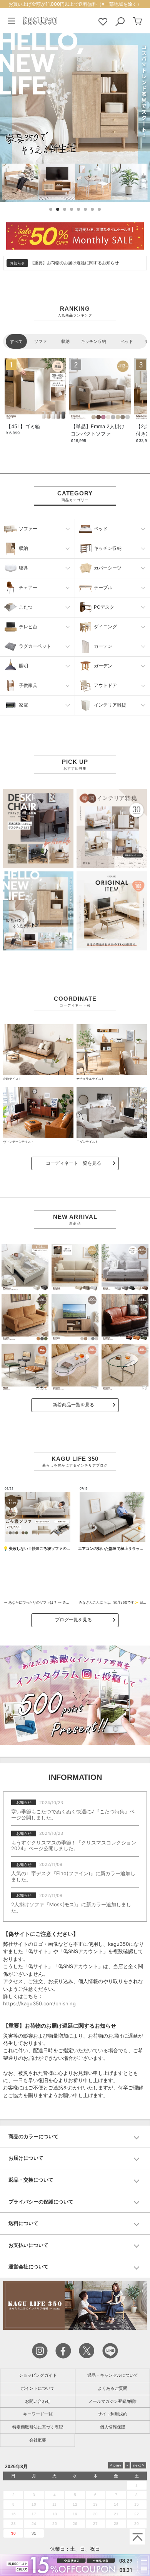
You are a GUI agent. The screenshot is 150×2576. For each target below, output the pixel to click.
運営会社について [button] (28, 2266)
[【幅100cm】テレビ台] (75, 1317)
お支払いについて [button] (28, 2245)
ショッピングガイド (38, 2375)
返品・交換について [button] (31, 2180)
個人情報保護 (113, 2427)
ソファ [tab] (41, 341)
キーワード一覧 (38, 2414)
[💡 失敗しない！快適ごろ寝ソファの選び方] (37, 1517)
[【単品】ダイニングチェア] (25, 1367)
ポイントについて (38, 2388)
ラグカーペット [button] (35, 646)
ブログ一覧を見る (73, 1620)
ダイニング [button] (105, 627)
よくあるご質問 (112, 2388)
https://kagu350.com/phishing (39, 2003)
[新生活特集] (38, 910)
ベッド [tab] (127, 341)
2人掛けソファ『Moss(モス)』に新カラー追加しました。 (71, 1907)
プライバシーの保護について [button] (41, 2202)
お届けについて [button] (26, 2158)
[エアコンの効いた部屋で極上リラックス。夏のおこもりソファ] (112, 1517)
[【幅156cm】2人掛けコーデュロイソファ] (25, 1317)
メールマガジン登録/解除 (112, 2401)
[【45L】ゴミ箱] (35, 389)
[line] (110, 2350)
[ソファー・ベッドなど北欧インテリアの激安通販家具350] (40, 20)
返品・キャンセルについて (113, 2375)
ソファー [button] (28, 529)
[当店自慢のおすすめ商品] (112, 910)
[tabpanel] (75, 401)
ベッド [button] (101, 529)
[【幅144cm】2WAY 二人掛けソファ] (125, 1317)
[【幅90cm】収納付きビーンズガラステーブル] (75, 1367)
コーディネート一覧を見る (73, 1163)
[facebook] (63, 2350)
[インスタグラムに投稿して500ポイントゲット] (75, 1695)
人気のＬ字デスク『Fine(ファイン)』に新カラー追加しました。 (73, 1876)
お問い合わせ (38, 2401)
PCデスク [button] (104, 607)
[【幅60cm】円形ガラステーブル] (125, 1367)
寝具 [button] (23, 568)
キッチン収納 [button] (108, 548)
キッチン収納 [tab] (93, 341)
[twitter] (87, 2350)
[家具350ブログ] (75, 2305)
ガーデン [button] (103, 666)
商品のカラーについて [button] (33, 2136)
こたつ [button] (26, 607)
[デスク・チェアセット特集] (38, 828)
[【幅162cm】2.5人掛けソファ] (125, 1267)
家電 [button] (23, 705)
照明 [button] (23, 666)
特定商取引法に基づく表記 (38, 2427)
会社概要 (38, 2440)
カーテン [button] (103, 646)
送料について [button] (23, 2223)
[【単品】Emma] (100, 389)
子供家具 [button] (28, 685)
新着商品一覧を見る (73, 1405)
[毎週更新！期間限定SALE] (75, 118)
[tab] (75, 2137)
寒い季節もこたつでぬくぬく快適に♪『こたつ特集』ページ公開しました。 (73, 1814)
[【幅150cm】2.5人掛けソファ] (75, 1267)
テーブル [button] (103, 587)
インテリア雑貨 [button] (110, 705)
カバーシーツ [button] (108, 568)
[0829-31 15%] (75, 2565)
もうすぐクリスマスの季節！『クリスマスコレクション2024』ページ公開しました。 (74, 1846)
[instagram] (40, 2350)
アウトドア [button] (105, 685)
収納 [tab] (65, 341)
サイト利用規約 (112, 2414)
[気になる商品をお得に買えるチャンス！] (75, 235)
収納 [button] (23, 548)
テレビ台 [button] (28, 627)
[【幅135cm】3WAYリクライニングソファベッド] (25, 1267)
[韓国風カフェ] (112, 828)
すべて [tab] (16, 341)
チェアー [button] (28, 587)
